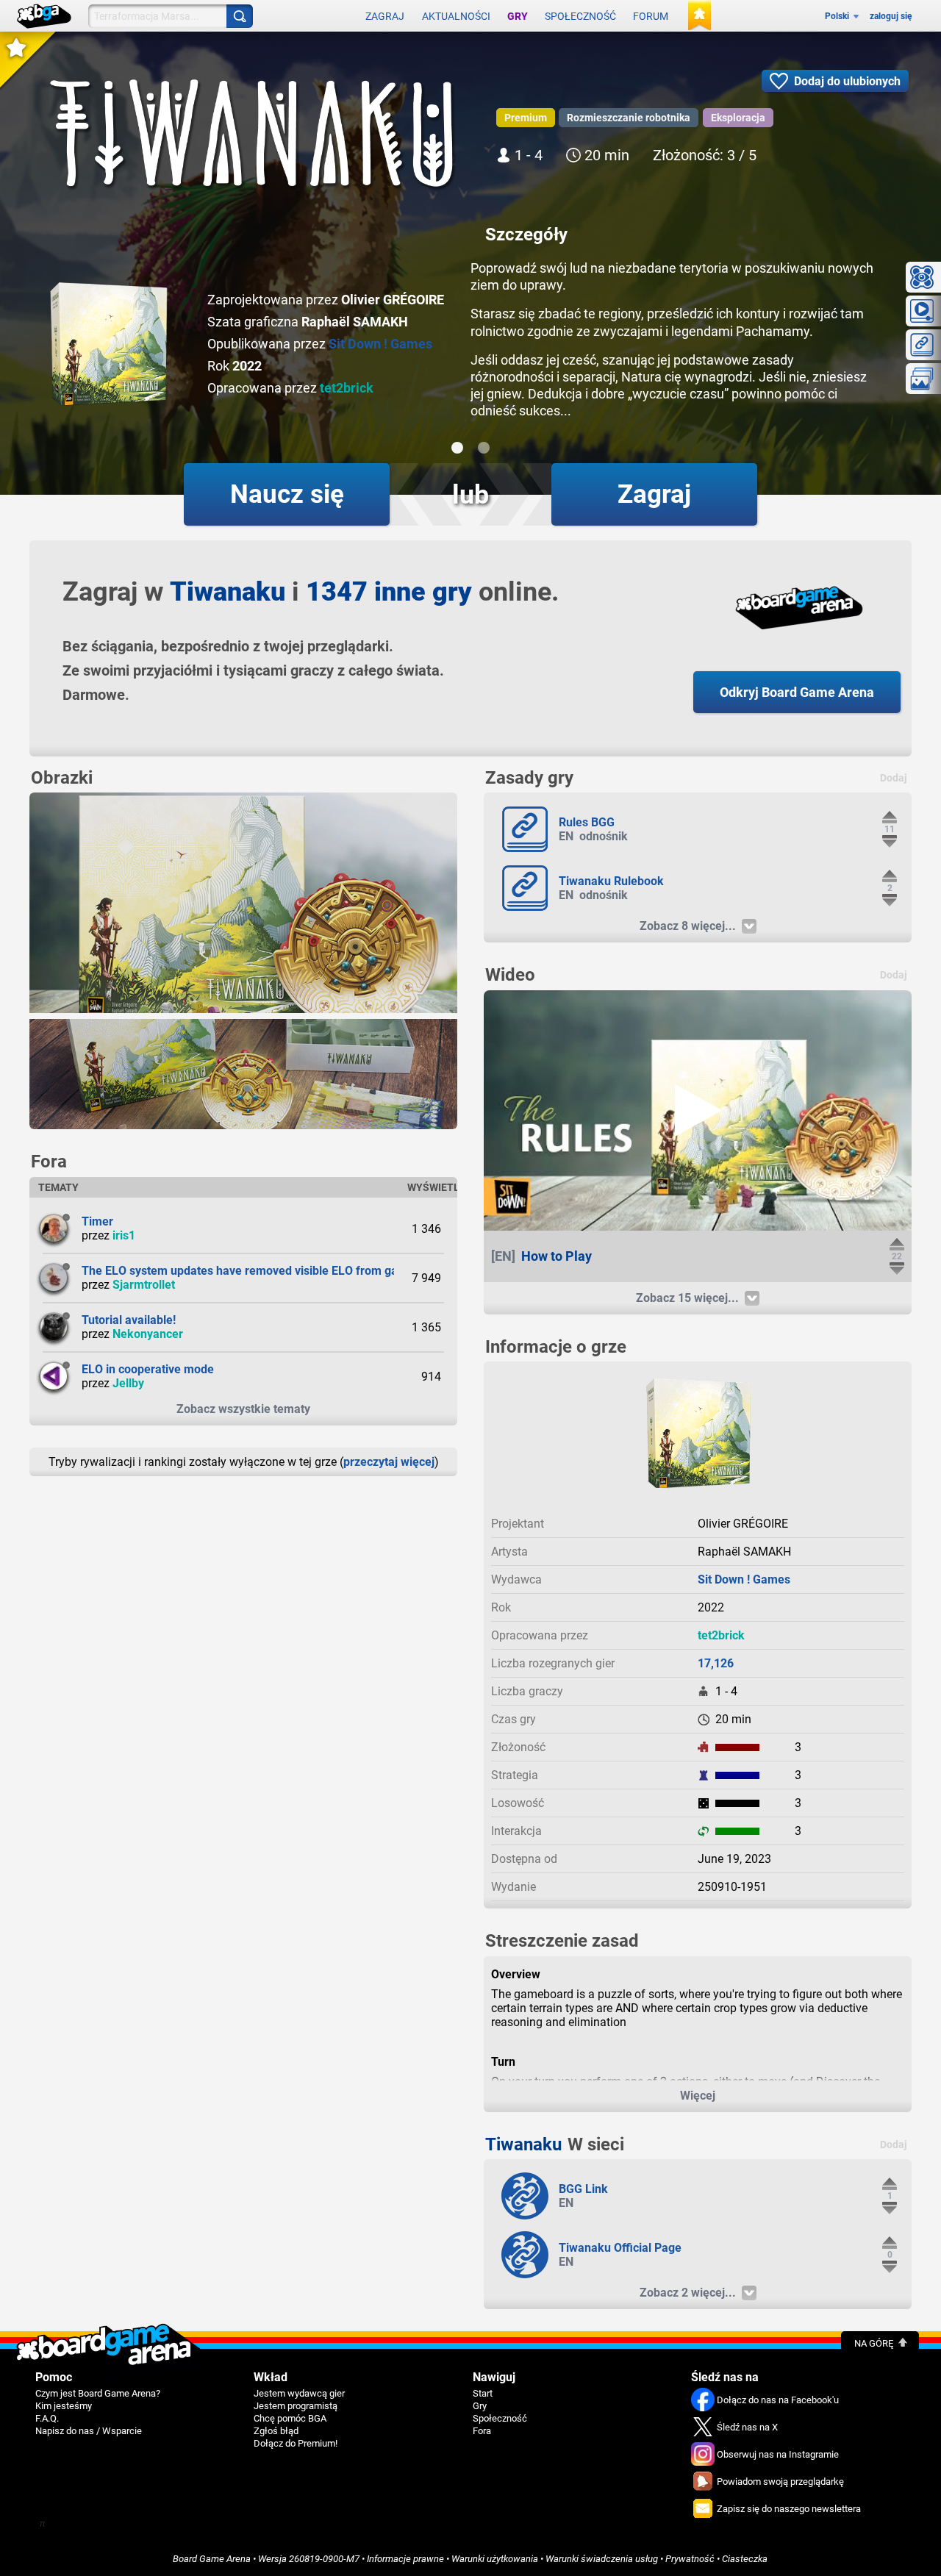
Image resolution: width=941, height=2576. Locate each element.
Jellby (128, 1383)
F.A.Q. (47, 2418)
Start (483, 2393)
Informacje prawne (405, 2559)
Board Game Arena (212, 2559)
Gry (518, 16)
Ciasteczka (745, 2559)
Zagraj (385, 16)
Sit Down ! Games (380, 344)
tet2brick (347, 388)
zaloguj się (891, 16)
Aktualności (456, 16)
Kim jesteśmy (64, 2406)
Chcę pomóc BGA (290, 2418)
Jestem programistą (296, 2406)
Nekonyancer (148, 1334)
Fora (482, 2431)
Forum (651, 16)
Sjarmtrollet (144, 1285)
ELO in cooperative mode (148, 1369)
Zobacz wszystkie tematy (243, 1409)
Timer (97, 1221)
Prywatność (690, 2559)
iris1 (124, 1235)
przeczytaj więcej (389, 1462)
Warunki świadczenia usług (602, 2559)
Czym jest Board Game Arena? (98, 2393)
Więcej (698, 2096)
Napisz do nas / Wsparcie (89, 2431)
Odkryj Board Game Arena (797, 692)
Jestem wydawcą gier (299, 2393)
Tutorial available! (129, 1320)
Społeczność (580, 16)
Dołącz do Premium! (296, 2443)
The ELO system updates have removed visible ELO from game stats (262, 1271)
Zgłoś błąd (276, 2431)
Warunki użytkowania (495, 2559)
